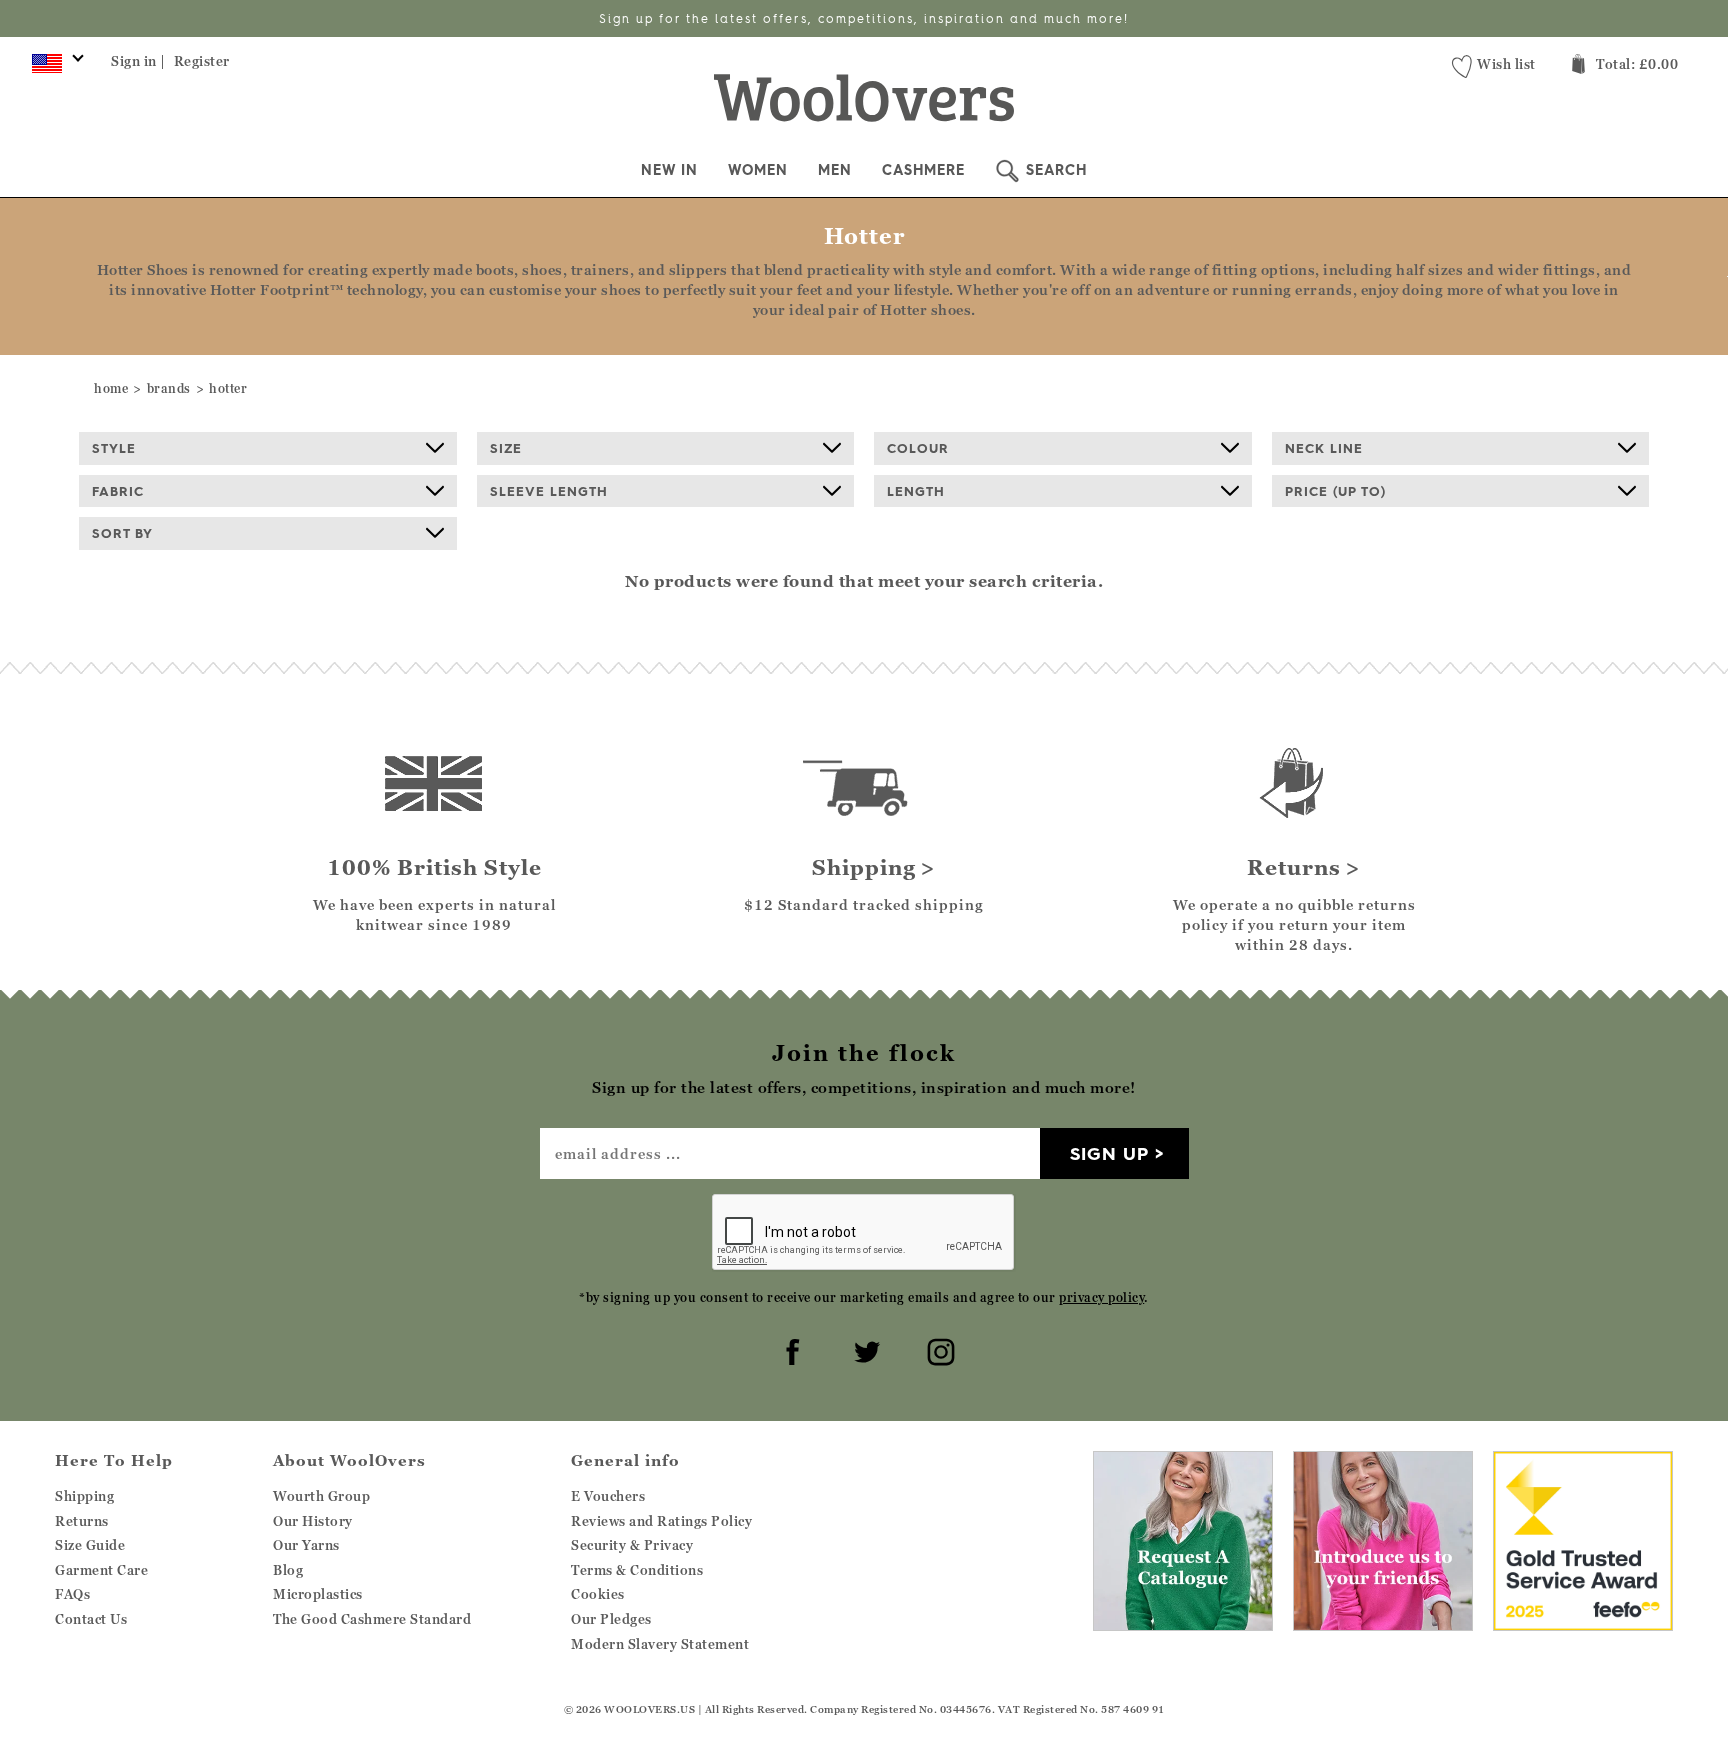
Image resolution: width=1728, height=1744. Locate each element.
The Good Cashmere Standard (372, 1619)
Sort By (122, 533)
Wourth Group (321, 1496)
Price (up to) (1335, 491)
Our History (313, 1521)
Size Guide (90, 1545)
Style (114, 448)
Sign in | (138, 61)
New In (669, 170)
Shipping (84, 1496)
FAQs (72, 1594)
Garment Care (101, 1570)
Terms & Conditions (637, 1570)
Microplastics (318, 1594)
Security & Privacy (632, 1545)
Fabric (118, 491)
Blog (288, 1570)
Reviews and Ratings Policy (661, 1521)
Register (202, 61)
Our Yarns (306, 1545)
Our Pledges (611, 1619)
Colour (918, 448)
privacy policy (1101, 1297)
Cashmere (923, 170)
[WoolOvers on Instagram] (938, 1349)
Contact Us (91, 1619)
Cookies (598, 1594)
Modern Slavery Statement (660, 1644)
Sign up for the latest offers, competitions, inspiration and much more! (864, 18)
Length (916, 491)
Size (506, 448)
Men (835, 170)
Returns (82, 1521)
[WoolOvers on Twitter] (864, 1349)
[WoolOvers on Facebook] (790, 1349)
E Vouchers (608, 1496)
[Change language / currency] (54, 68)
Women (758, 170)
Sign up (1109, 1153)
